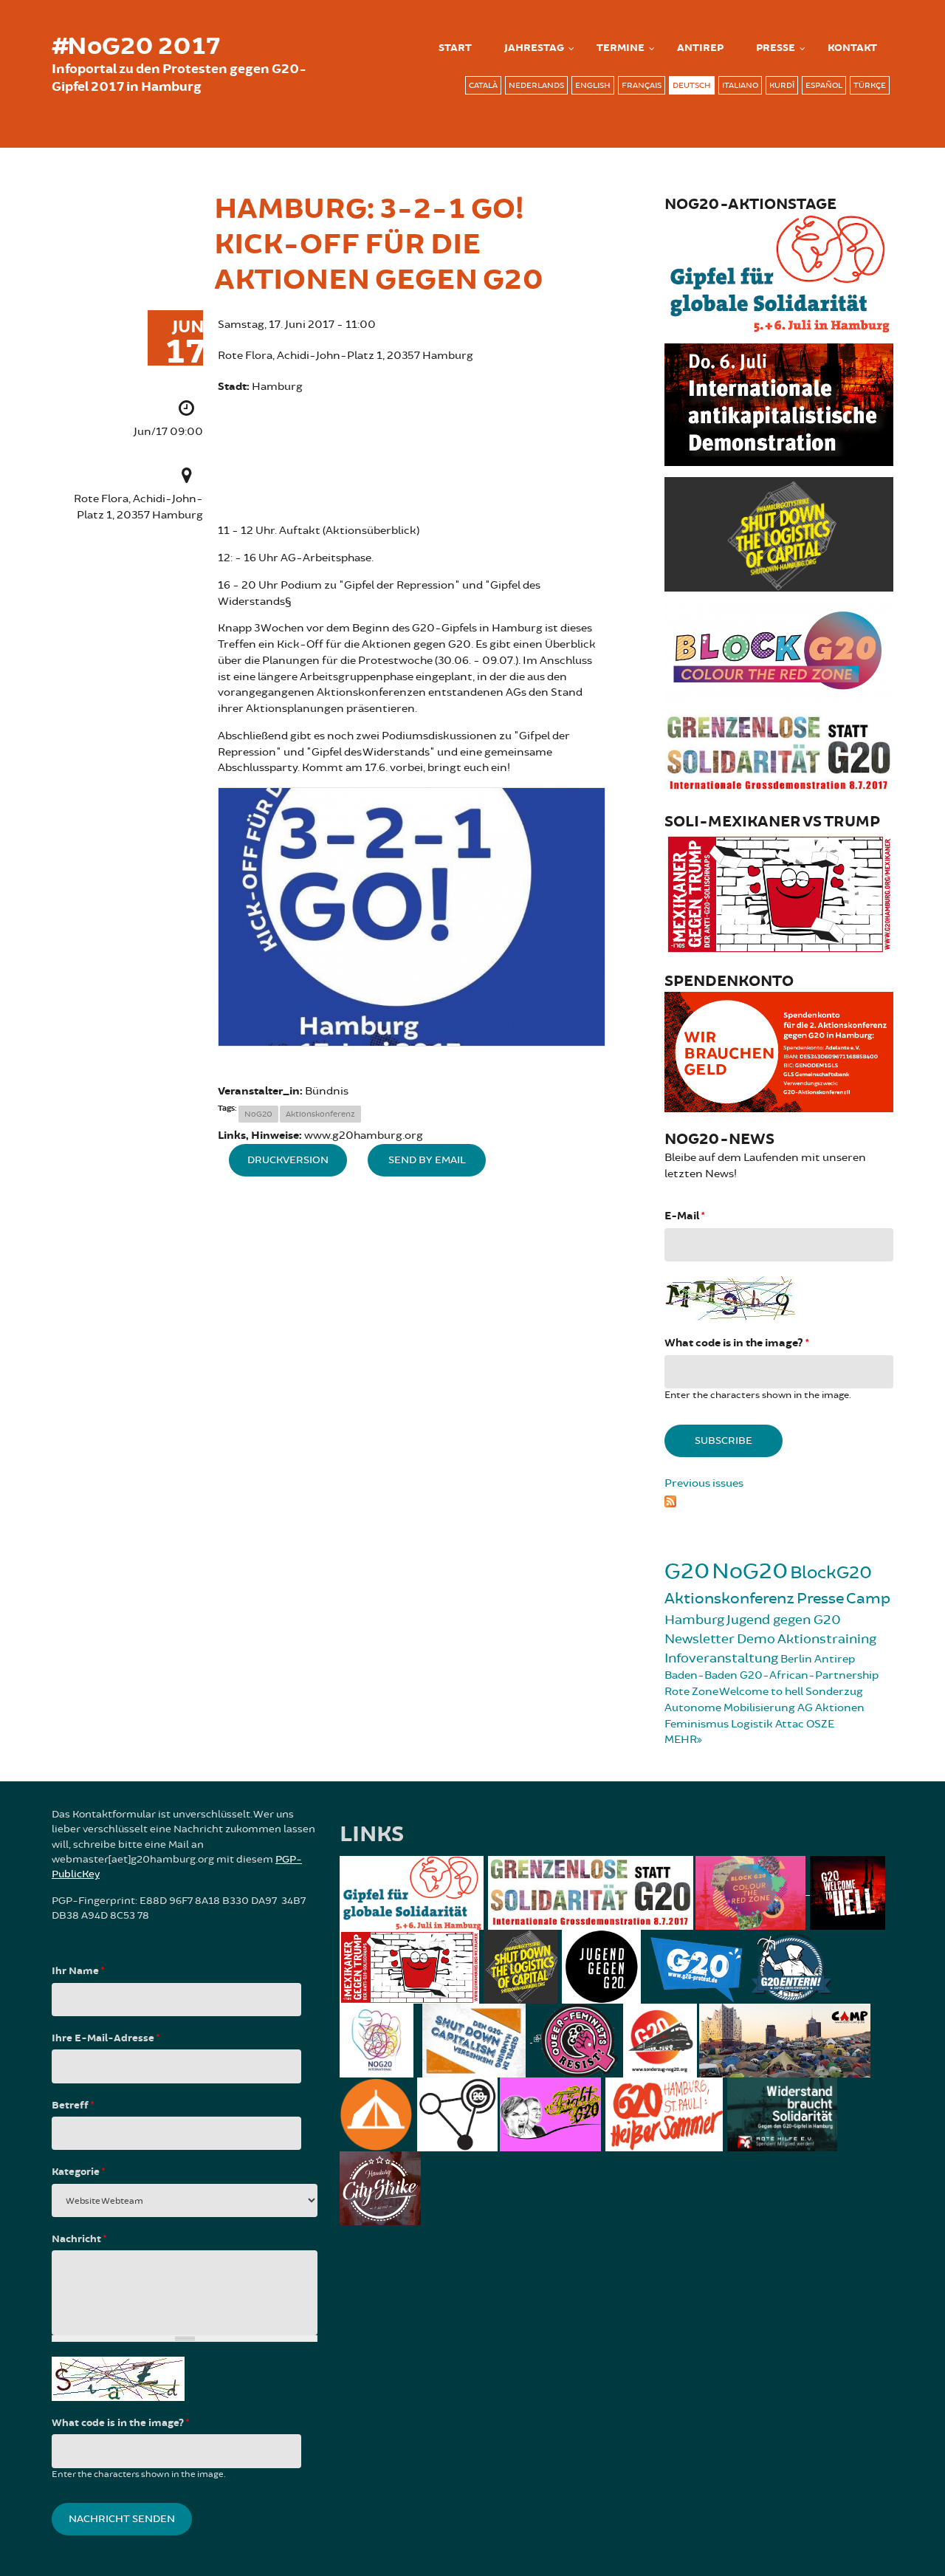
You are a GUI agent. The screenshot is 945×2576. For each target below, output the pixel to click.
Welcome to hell (761, 1692)
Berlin (796, 1659)
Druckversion (288, 1160)
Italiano (740, 85)
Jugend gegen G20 (784, 1620)
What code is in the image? (736, 1343)
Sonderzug (834, 1692)
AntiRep (700, 48)
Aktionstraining (827, 1639)
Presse (776, 48)
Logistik (752, 1724)
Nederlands (536, 85)
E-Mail (684, 1216)
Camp (868, 1599)
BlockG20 (831, 1573)
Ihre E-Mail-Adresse (106, 2038)
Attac (790, 1724)
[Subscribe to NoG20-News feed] (779, 1499)
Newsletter (700, 1639)
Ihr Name (78, 1971)
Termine (621, 48)
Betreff (73, 2106)
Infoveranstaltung (721, 1658)
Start (455, 48)
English (593, 85)
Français (642, 85)
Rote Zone (691, 1692)
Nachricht (79, 2239)
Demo (756, 1639)
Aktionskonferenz (320, 1114)
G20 (687, 1571)
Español (824, 85)
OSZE (820, 1724)
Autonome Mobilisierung (730, 1708)
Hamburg (694, 1620)
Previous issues (704, 1483)
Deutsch (692, 85)
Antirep (835, 1659)
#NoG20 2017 (136, 47)
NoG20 (258, 1114)
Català (483, 85)
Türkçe (870, 85)
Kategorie (78, 2172)
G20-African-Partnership (809, 1675)
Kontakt (852, 48)
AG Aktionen (831, 1708)
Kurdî (782, 85)
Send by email (427, 1160)
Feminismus (697, 1724)
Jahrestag (534, 48)
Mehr (681, 1740)
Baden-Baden (701, 1675)
